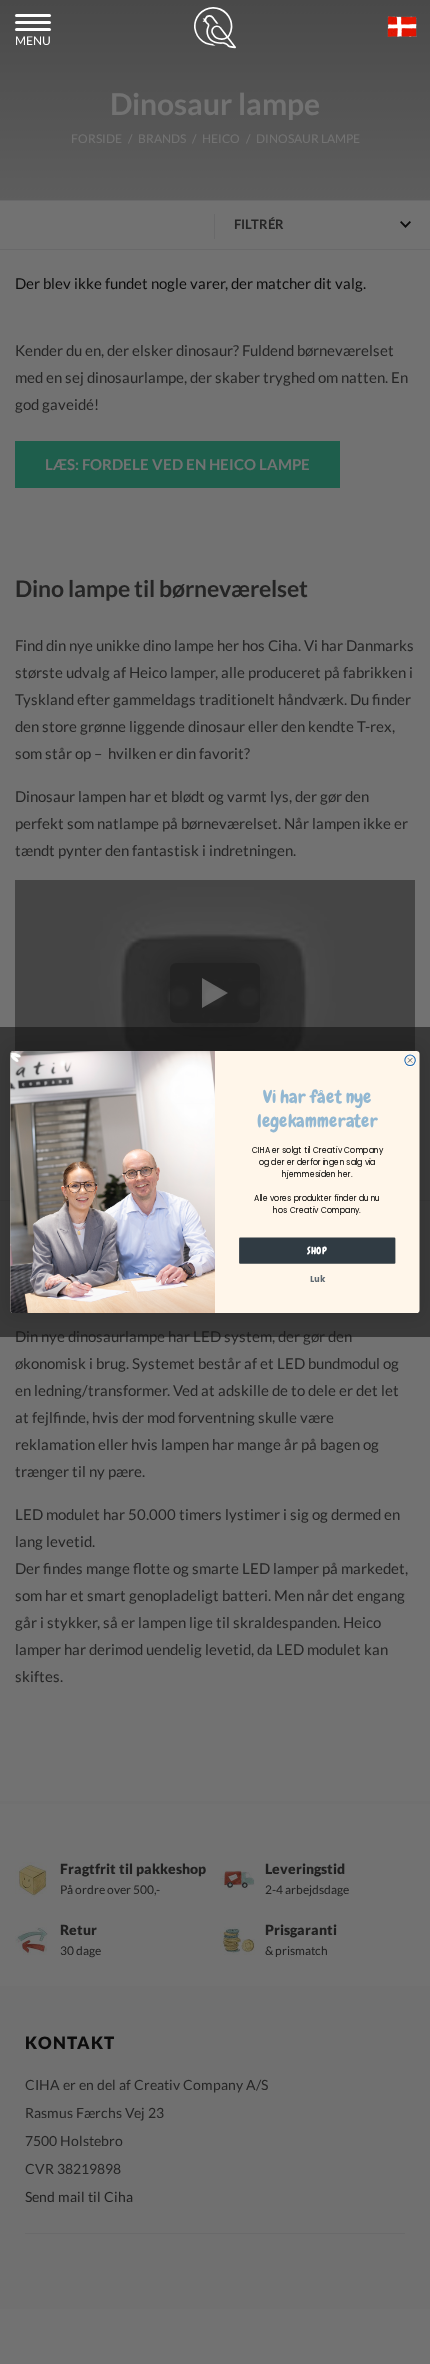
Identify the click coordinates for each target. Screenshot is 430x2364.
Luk (317, 1279)
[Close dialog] (410, 1060)
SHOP (317, 1251)
